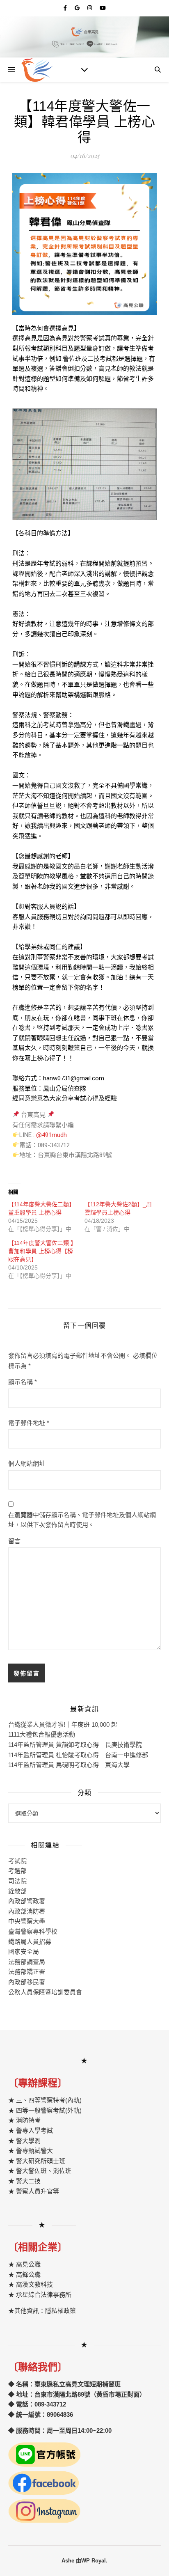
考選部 (17, 1871)
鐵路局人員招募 (30, 1942)
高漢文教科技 (34, 2284)
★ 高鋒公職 (24, 2275)
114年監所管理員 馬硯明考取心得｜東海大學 (69, 1765)
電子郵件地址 (29, 1423)
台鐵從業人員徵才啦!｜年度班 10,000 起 (63, 1725)
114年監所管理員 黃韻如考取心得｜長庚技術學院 (75, 1745)
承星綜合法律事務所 (44, 2295)
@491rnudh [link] (51, 1135)
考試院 (17, 1861)
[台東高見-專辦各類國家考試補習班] (37, 70)
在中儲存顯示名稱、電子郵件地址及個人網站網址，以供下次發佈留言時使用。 (82, 1520)
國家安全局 (24, 1951)
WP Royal (94, 2561)
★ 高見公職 (24, 2264)
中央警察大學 (27, 1921)
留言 (14, 1541)
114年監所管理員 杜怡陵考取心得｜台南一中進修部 (78, 1755)
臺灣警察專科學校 (33, 1931)
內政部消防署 (27, 1911)
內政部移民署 (27, 1982)
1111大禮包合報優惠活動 (42, 1734)
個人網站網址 (27, 1463)
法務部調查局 (27, 1962)
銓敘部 (17, 1891)
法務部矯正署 (27, 1972)
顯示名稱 (23, 1382)
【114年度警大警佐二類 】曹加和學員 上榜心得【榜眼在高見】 (42, 1251)
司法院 (17, 1881)
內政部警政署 (27, 1901)
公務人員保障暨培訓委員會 (45, 1992)
